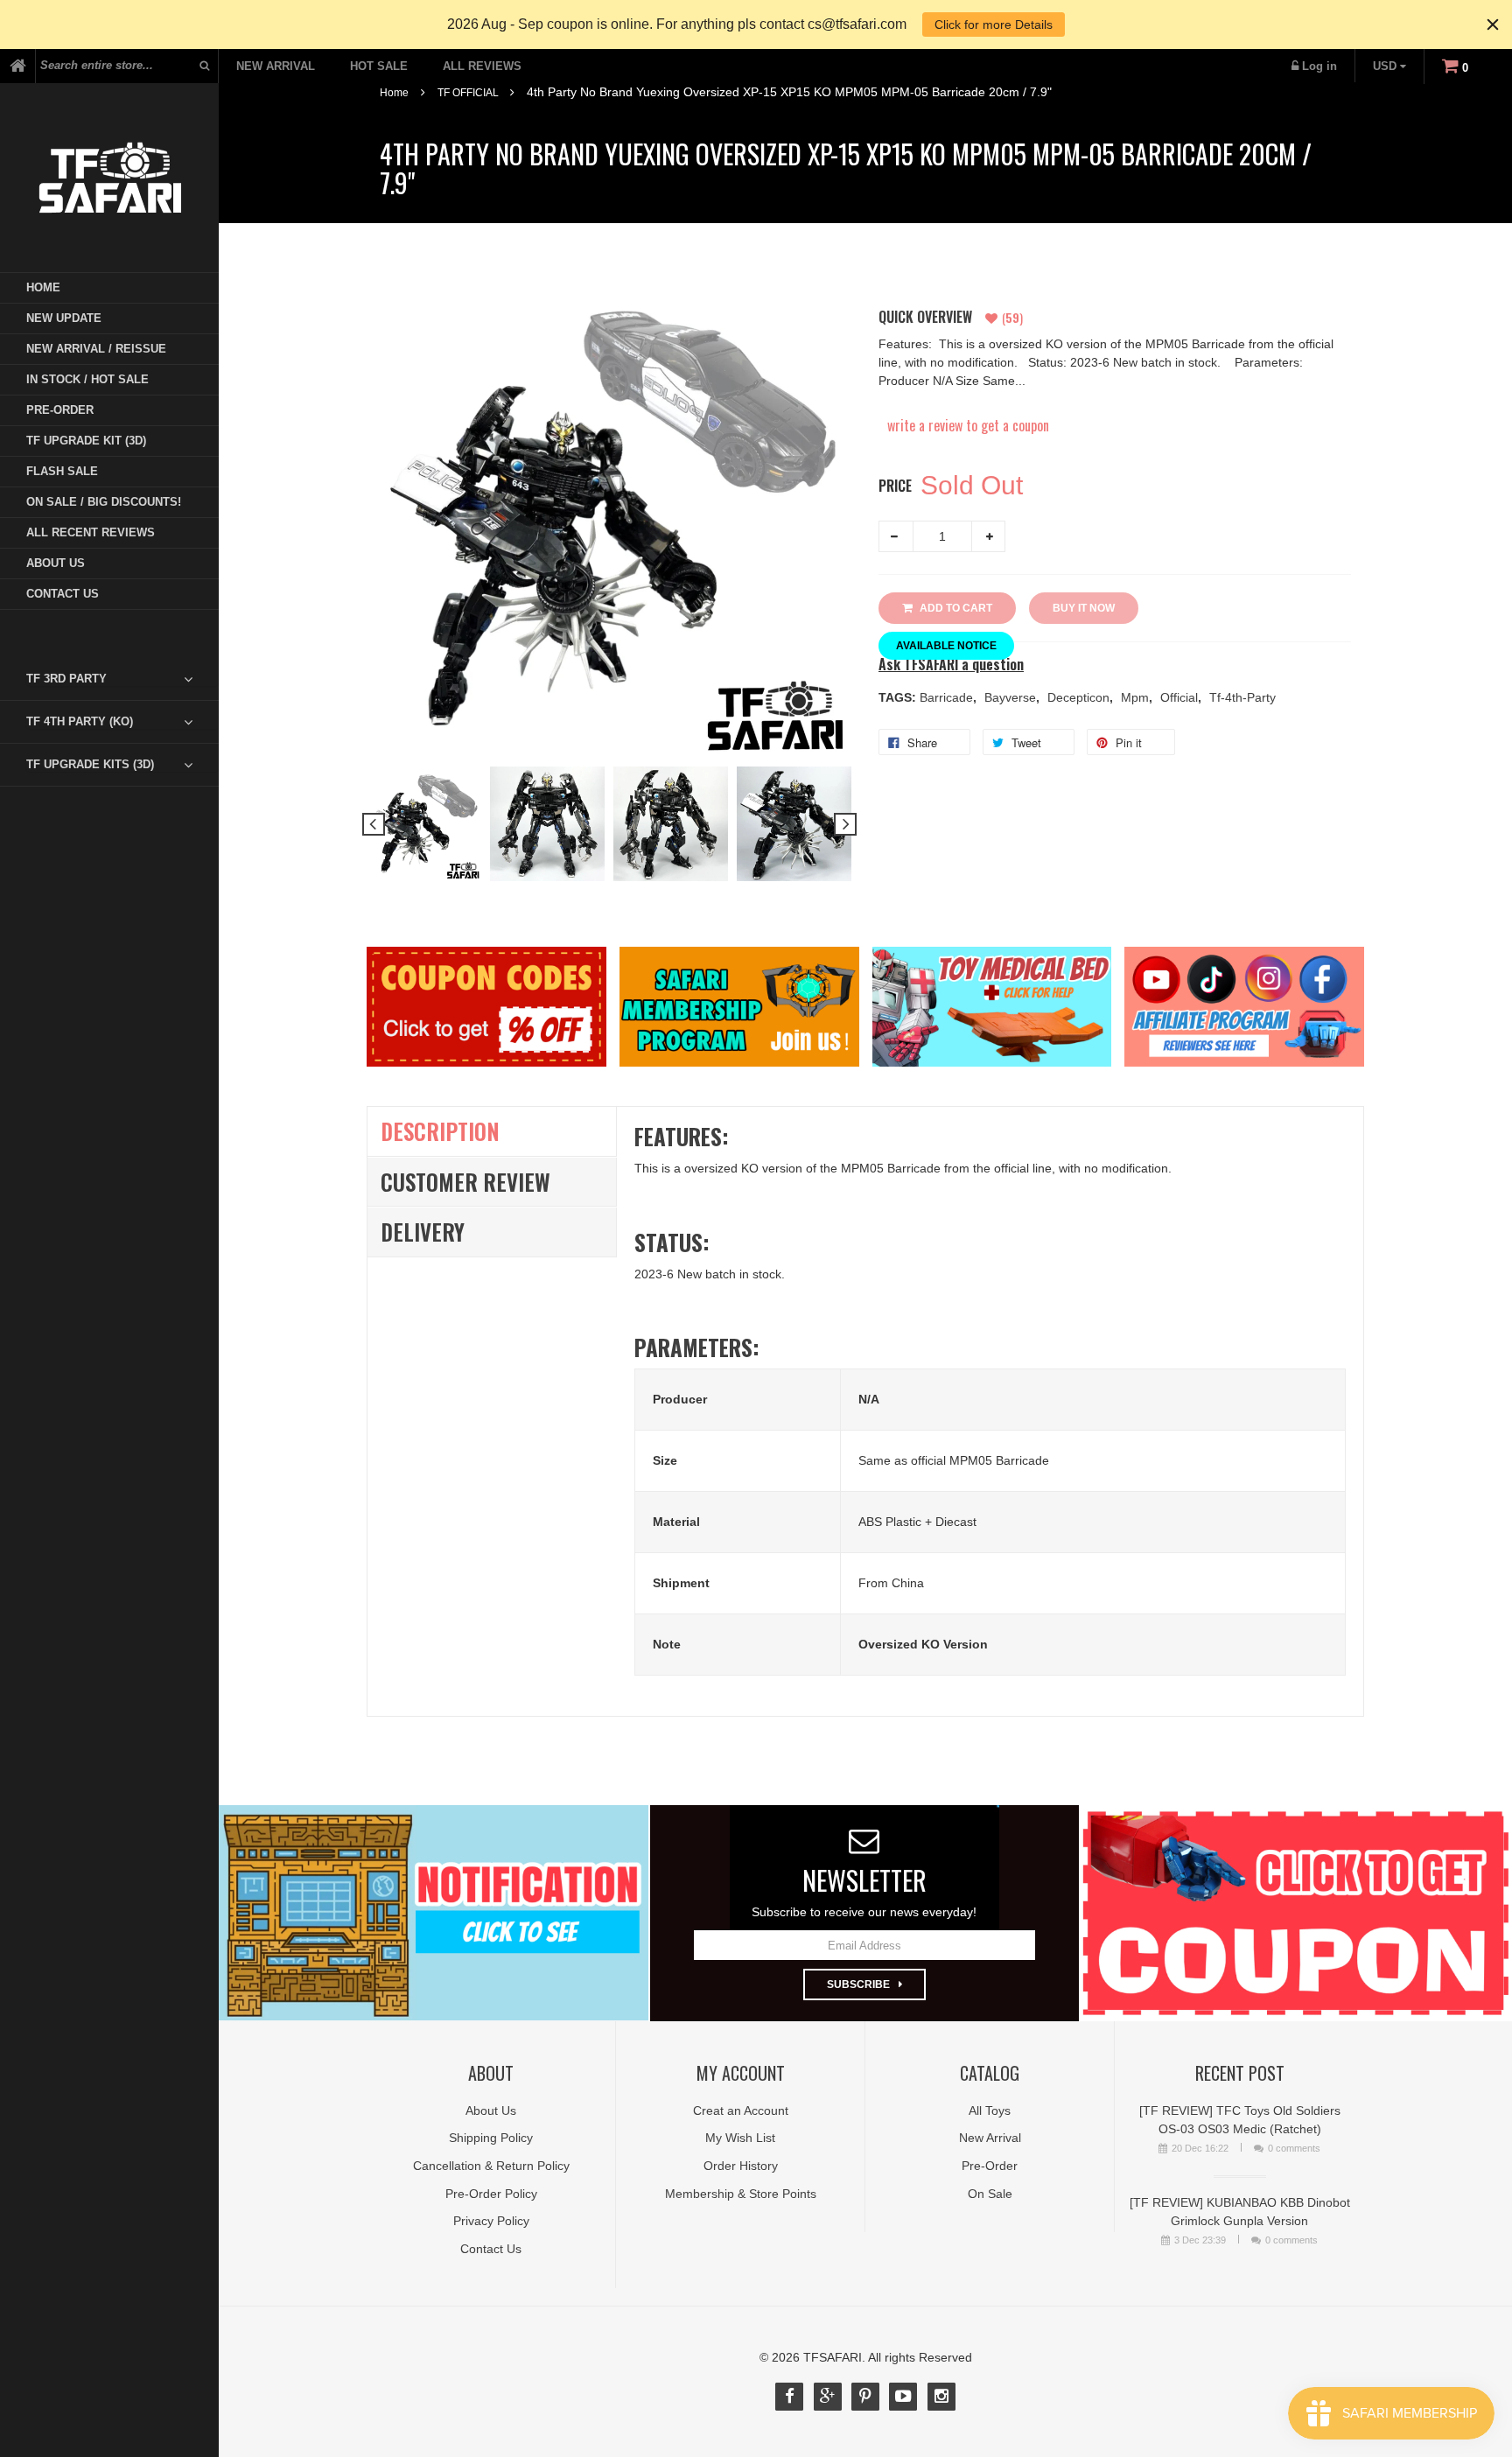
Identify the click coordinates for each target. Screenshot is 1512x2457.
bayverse (1012, 697)
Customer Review (465, 1182)
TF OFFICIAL (468, 93)
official (1181, 697)
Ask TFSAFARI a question (951, 665)
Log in (1319, 66)
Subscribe (858, 1984)
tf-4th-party (1242, 697)
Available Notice (946, 646)
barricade (948, 697)
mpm (1137, 697)
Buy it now (1084, 608)
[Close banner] (1493, 24)
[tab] (122, 679)
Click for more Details (994, 24)
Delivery (423, 1232)
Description (440, 1131)
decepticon (1080, 697)
